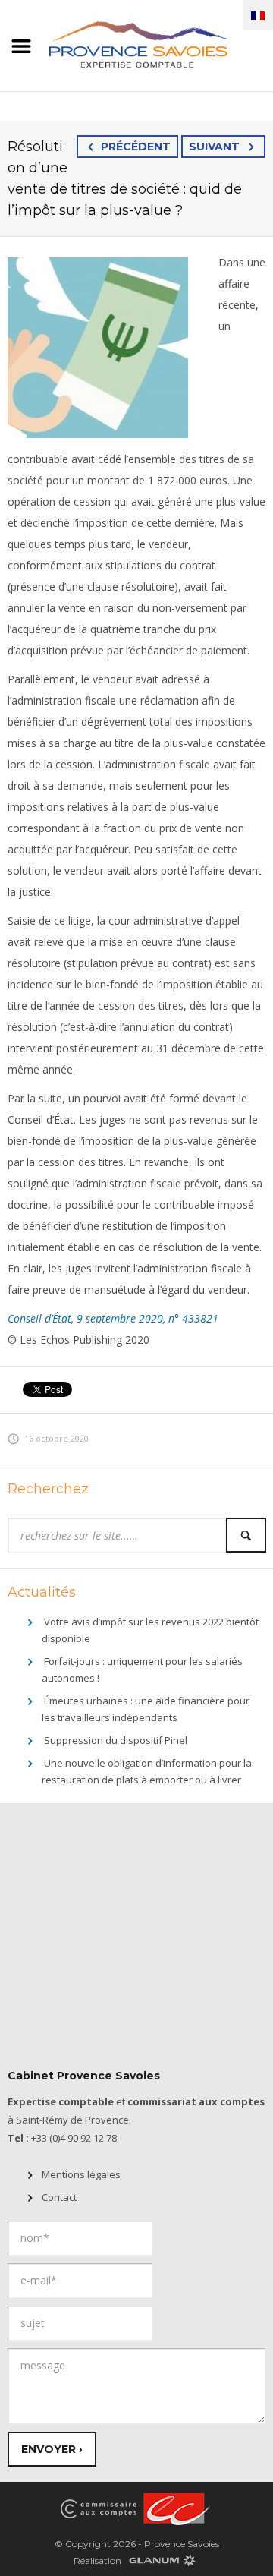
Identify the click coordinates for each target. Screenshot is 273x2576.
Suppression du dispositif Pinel (116, 1740)
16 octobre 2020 (56, 1438)
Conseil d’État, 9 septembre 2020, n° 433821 (113, 1318)
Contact (59, 2197)
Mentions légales (81, 2174)
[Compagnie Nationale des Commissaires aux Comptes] (99, 2508)
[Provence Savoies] (136, 43)
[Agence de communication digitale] (162, 2560)
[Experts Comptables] (174, 2508)
